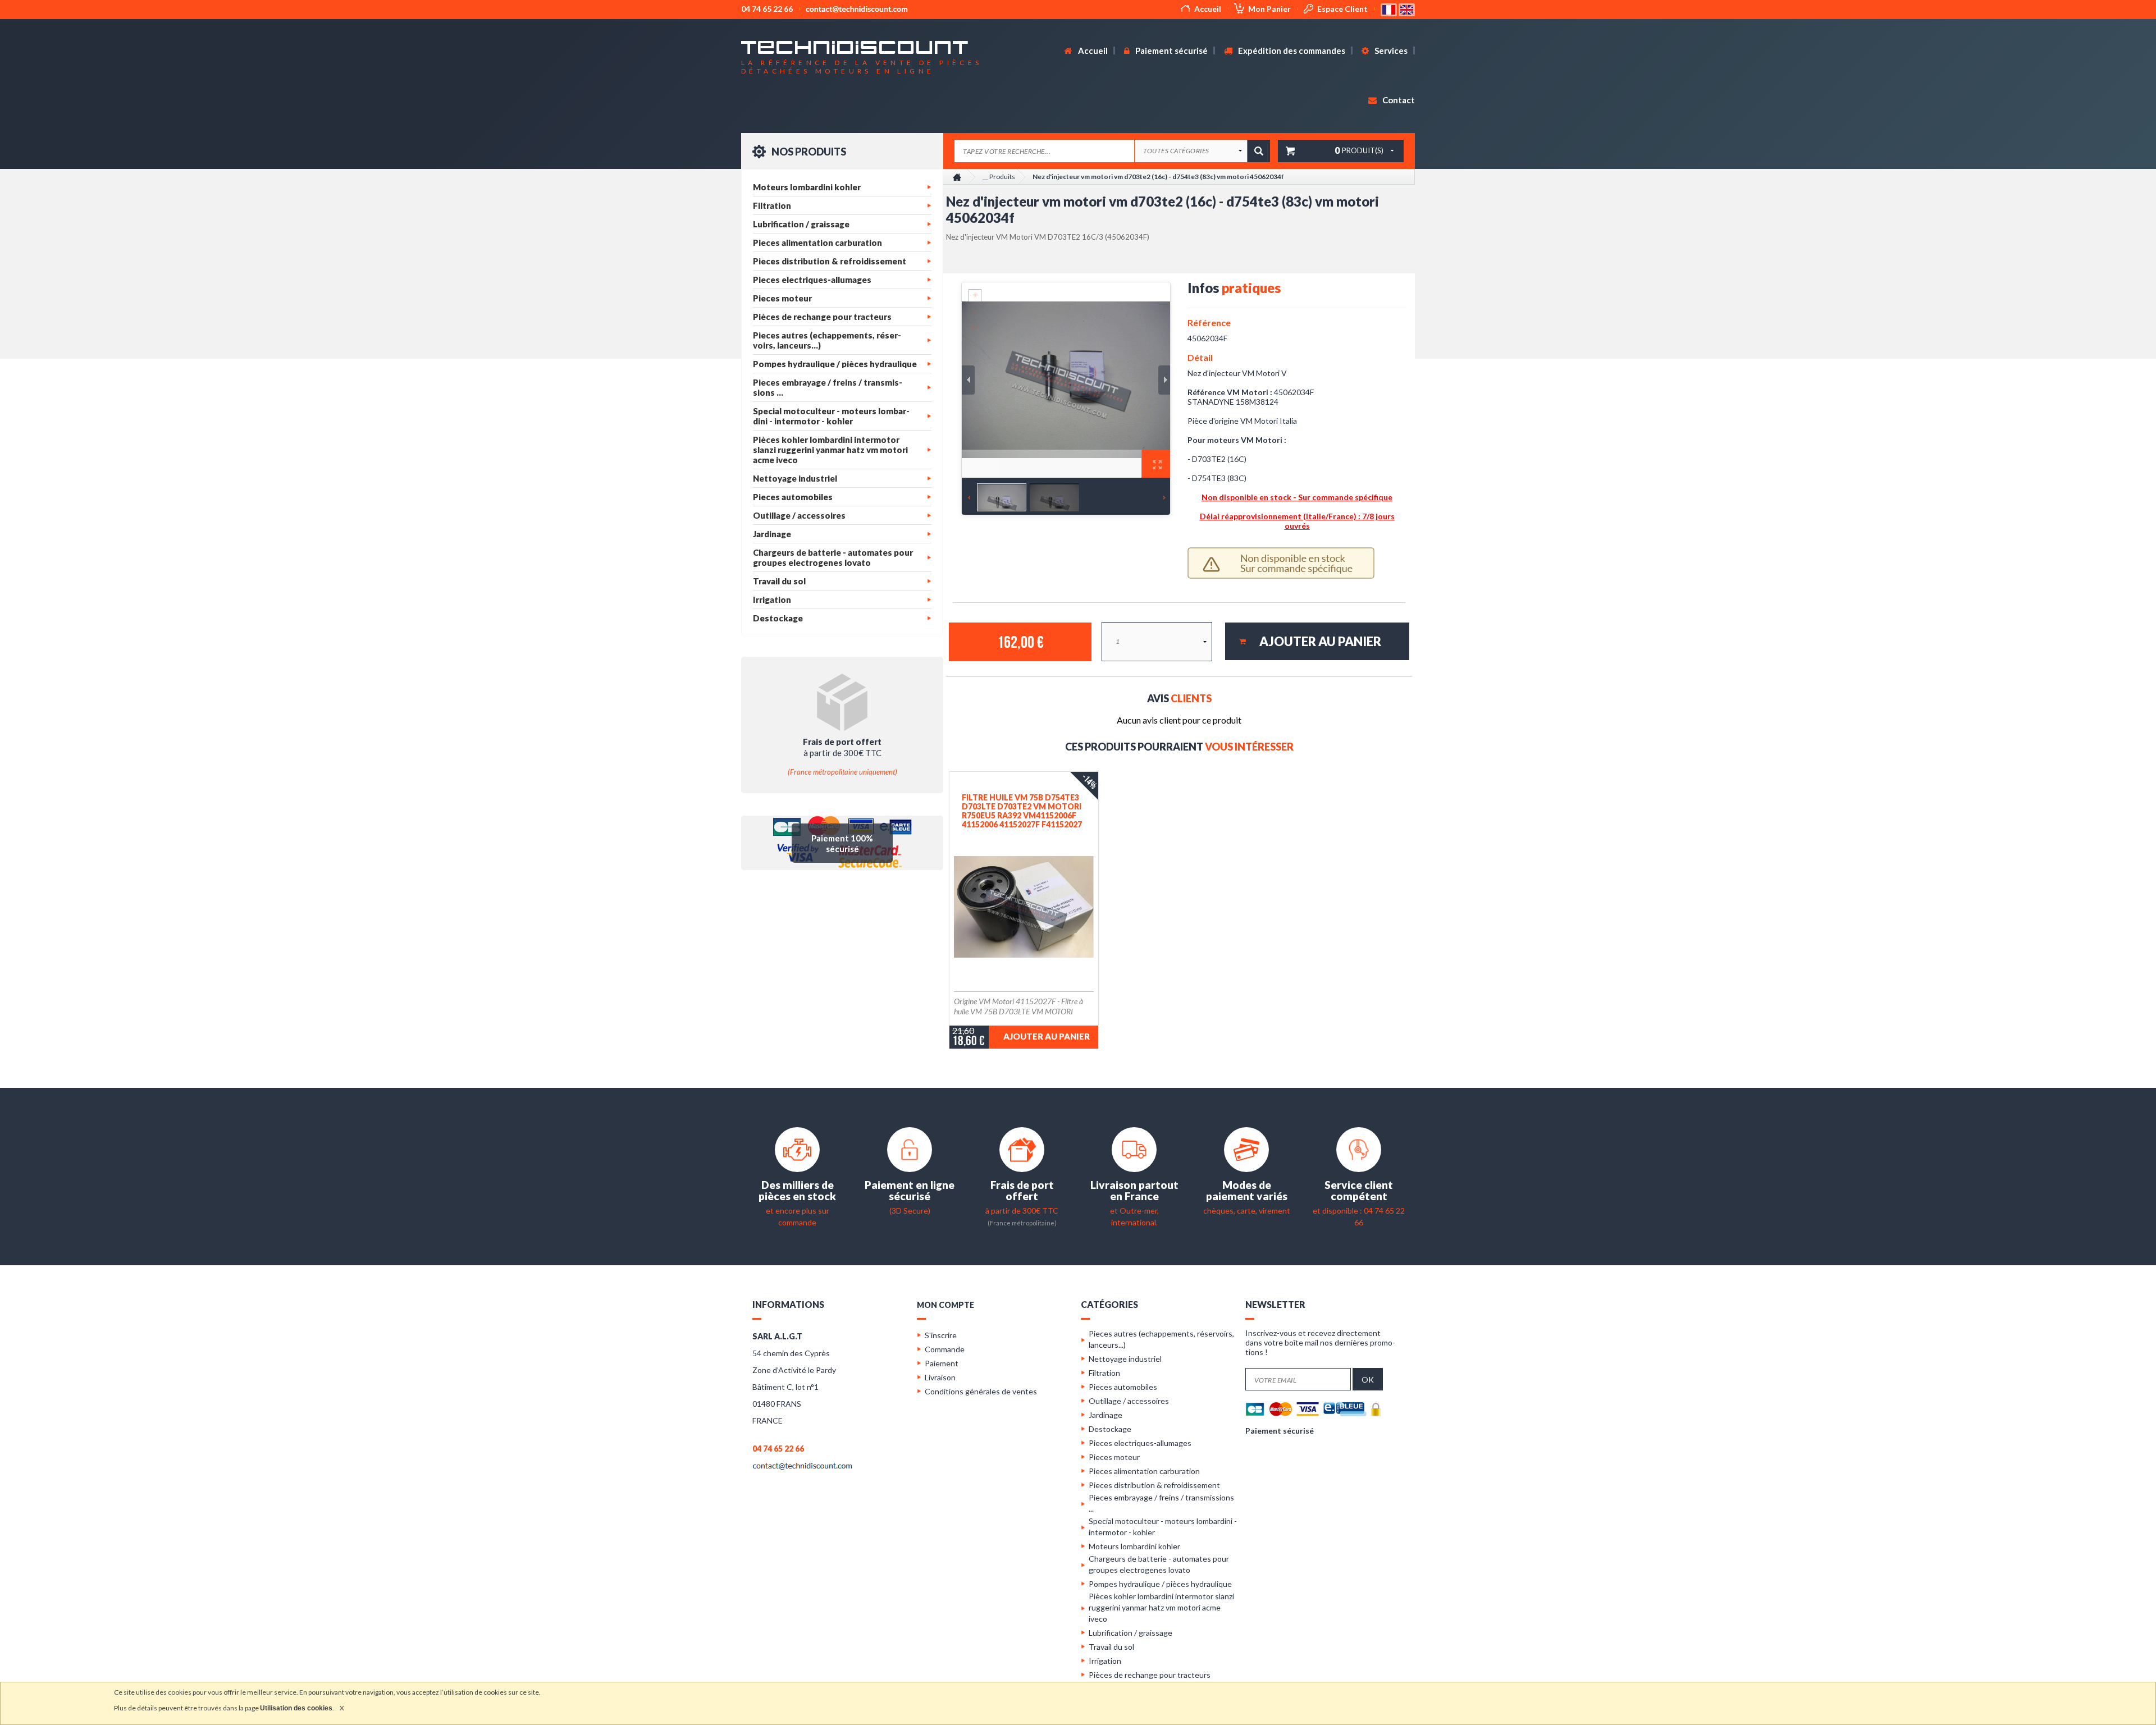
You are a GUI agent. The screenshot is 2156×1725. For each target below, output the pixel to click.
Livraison (940, 1377)
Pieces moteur (782, 298)
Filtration (772, 205)
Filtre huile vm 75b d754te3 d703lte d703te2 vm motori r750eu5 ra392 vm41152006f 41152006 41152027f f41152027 (1022, 811)
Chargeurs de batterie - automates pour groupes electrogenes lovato (833, 557)
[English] (1407, 9)
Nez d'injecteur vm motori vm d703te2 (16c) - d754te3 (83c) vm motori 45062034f (1158, 177)
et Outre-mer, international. (1134, 1211)
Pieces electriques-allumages (812, 280)
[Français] (1390, 9)
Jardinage (772, 534)
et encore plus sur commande (797, 1211)
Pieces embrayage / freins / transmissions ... (828, 387)
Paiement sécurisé (1171, 51)
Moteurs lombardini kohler (807, 187)
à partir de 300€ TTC (1022, 1210)
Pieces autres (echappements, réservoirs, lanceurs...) (827, 340)
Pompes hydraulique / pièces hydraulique (835, 364)
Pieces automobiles (793, 497)
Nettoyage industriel (795, 478)
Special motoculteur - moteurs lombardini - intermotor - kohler (831, 416)
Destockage (778, 618)
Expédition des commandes (1291, 51)
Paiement (942, 1363)
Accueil (1208, 9)
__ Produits (999, 177)
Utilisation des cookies (296, 1708)
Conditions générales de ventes (981, 1391)
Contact (1398, 100)
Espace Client (1342, 9)
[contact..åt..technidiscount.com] (802, 1465)
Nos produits (808, 152)
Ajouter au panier (1047, 1036)
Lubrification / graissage (801, 224)
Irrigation (772, 600)
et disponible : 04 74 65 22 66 (1359, 1211)
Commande (945, 1349)
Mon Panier (1269, 9)
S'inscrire (941, 1335)
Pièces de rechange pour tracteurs (822, 317)
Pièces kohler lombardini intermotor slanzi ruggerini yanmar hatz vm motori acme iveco (830, 450)
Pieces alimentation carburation (817, 242)
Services (1390, 51)
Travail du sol (779, 581)
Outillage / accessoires (799, 515)
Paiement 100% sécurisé (842, 843)
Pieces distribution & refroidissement (830, 261)
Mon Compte (945, 1305)
